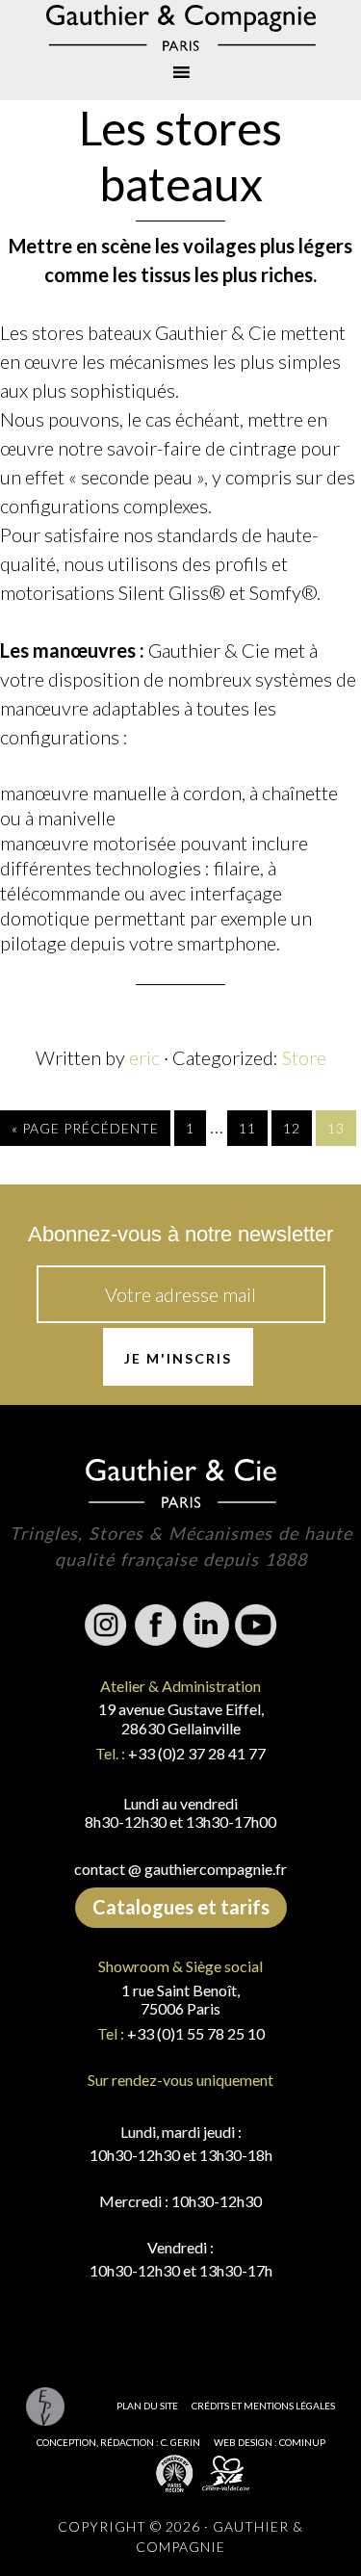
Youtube (256, 1625)
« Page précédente (85, 1128)
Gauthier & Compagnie (180, 28)
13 (336, 1128)
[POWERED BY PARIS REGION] (175, 2472)
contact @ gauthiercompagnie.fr (180, 1869)
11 (247, 1128)
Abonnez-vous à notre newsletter (180, 1234)
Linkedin (206, 1625)
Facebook (156, 1625)
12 (292, 1128)
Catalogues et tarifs (181, 1907)
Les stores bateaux (180, 156)
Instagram (106, 1625)
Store (304, 1057)
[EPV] (46, 2406)
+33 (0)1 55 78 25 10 (196, 2033)
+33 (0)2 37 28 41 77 (197, 1753)
